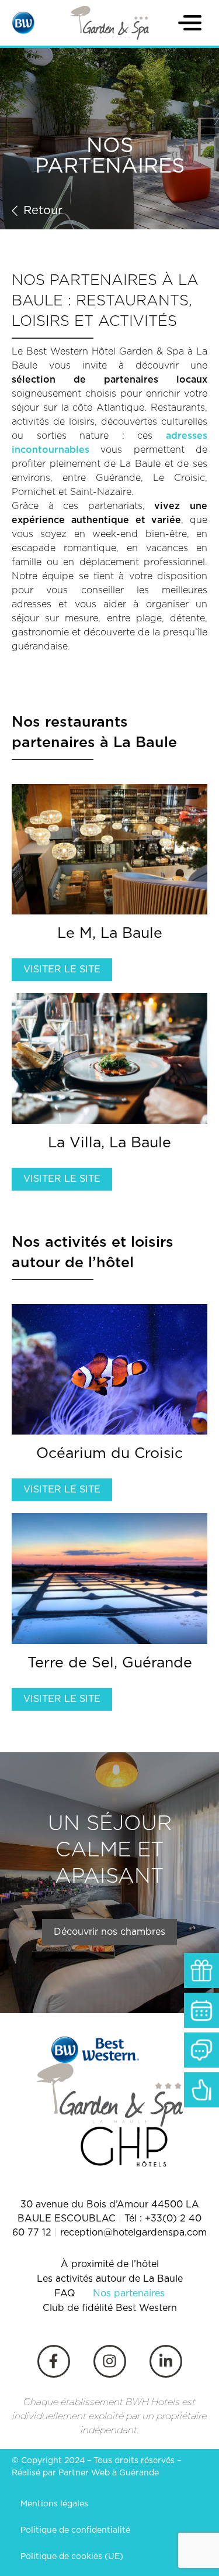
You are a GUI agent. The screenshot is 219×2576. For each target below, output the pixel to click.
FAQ (65, 2293)
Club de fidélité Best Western (110, 2308)
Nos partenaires (129, 2293)
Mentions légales (54, 2504)
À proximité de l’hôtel (110, 2264)
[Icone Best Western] (23, 23)
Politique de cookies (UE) (72, 2557)
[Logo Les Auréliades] (110, 23)
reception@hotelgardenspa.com (133, 2233)
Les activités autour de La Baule (110, 2279)
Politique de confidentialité (75, 2530)
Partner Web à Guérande (109, 2473)
